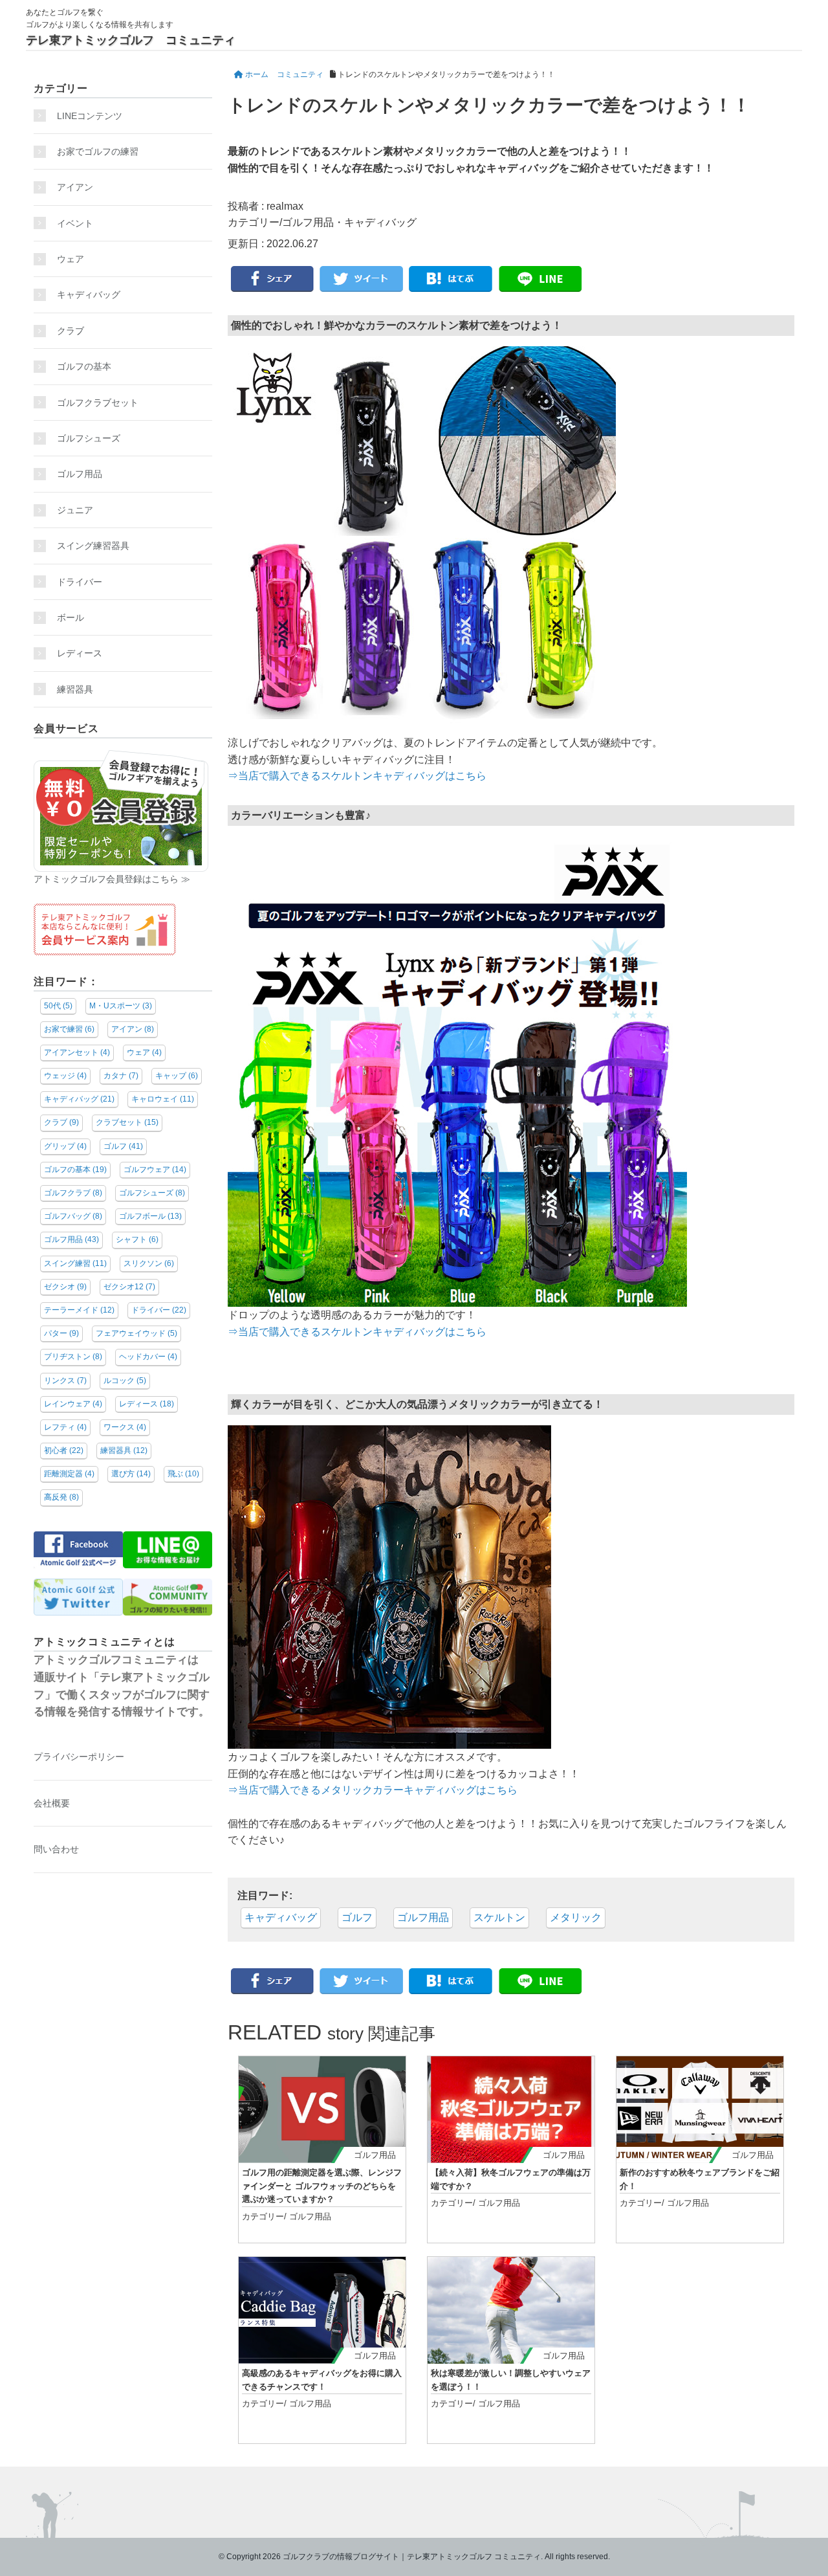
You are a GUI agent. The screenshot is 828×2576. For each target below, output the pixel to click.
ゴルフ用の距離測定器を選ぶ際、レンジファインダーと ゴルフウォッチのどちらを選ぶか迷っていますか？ (322, 2186)
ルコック (125, 1381)
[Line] (540, 280)
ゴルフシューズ (89, 438)
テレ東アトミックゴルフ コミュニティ (131, 40)
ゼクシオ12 (129, 1287)
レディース (84, 653)
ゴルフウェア (155, 1170)
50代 (58, 1006)
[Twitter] (362, 280)
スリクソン (149, 1263)
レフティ (65, 1427)
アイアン (75, 187)
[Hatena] (451, 280)
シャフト (137, 1239)
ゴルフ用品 (308, 222)
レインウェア (73, 1404)
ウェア (71, 259)
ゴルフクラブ (73, 1193)
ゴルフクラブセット (98, 403)
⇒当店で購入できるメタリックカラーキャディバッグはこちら (373, 1790)
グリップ (65, 1146)
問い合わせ (56, 1849)
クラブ (71, 331)
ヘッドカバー (148, 1357)
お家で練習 (69, 1029)
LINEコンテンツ (90, 116)
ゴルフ (357, 1917)
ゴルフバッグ (73, 1216)
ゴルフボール (150, 1216)
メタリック (576, 1917)
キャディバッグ (380, 222)
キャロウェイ (163, 1099)
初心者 (64, 1450)
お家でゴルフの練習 (98, 151)
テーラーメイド (79, 1310)
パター (61, 1333)
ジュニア (75, 510)
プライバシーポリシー (79, 1757)
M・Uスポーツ (121, 1006)
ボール (71, 617)
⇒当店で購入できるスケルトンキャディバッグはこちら (357, 776)
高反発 (61, 1497)
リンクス (65, 1381)
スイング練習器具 (93, 546)
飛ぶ (183, 1474)
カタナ (121, 1076)
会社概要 (52, 1803)
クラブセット (127, 1122)
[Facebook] (272, 280)
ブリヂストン (73, 1357)
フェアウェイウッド (136, 1333)
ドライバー (80, 582)
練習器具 (75, 689)
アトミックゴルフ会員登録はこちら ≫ (112, 879)
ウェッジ (65, 1076)
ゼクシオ (65, 1287)
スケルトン (499, 1917)
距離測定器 (69, 1474)
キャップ (177, 1076)
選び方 (131, 1474)
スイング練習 (75, 1263)
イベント (75, 223)
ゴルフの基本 (84, 366)
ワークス (125, 1427)
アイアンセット (77, 1052)
